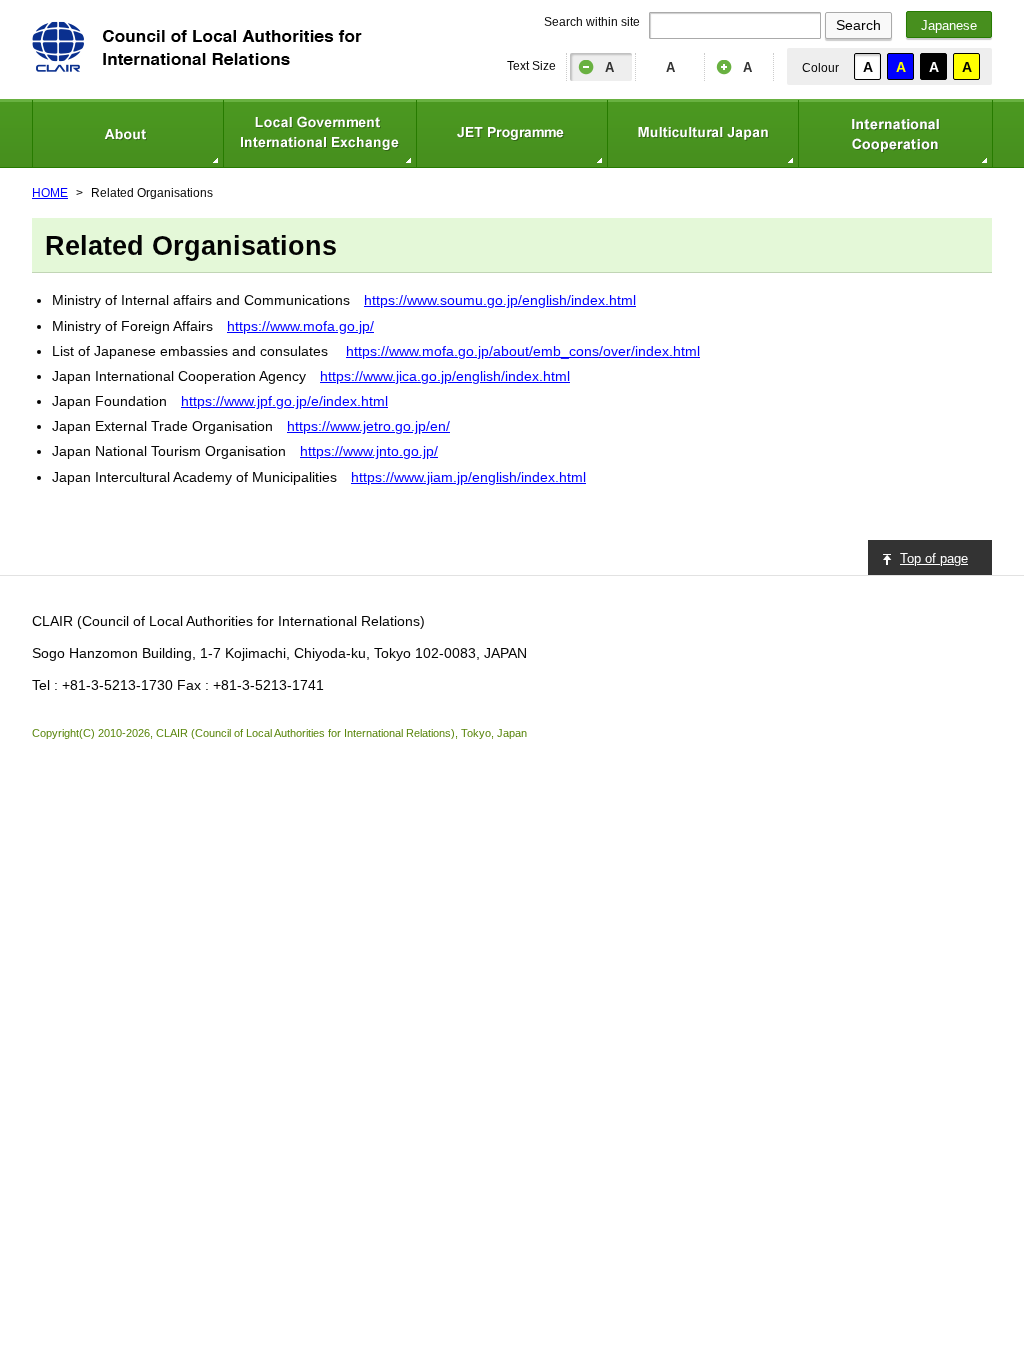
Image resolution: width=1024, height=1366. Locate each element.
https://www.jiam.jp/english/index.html (468, 477)
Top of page (934, 558)
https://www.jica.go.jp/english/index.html (445, 376)
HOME (50, 193)
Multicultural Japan (702, 133)
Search (858, 25)
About (127, 133)
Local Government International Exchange (319, 133)
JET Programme (511, 133)
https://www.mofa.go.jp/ (300, 326)
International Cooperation (895, 133)
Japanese (949, 25)
